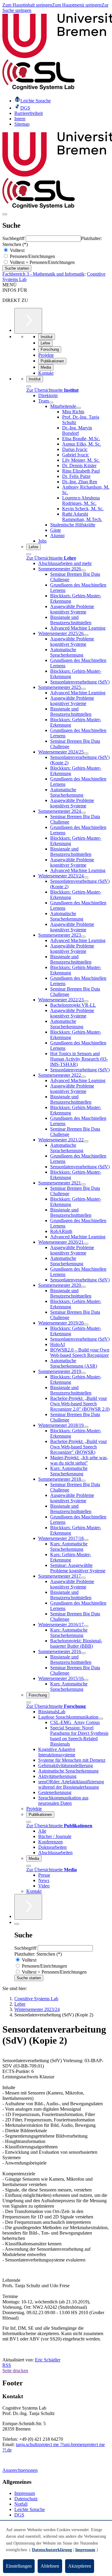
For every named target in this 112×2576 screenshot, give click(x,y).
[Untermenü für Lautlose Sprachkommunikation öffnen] (101, 1719)
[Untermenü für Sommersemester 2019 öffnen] (83, 1373)
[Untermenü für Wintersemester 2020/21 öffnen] (86, 1244)
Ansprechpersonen (20, 2470)
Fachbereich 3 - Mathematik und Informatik (43, 274)
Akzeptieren (80, 2566)
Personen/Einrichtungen (32, 256)
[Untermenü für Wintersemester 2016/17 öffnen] (86, 1626)
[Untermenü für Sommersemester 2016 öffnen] (83, 1653)
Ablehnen (50, 2566)
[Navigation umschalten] (5, 214)
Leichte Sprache (30, 2509)
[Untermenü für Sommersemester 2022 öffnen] (83, 1077)
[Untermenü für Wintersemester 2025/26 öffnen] (86, 635)
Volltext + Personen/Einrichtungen (42, 262)
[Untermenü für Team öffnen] (51, 402)
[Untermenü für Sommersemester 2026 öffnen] (83, 570)
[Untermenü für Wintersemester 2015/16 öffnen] (86, 1680)
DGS (19, 2515)
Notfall (21, 2504)
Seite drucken (15, 2371)
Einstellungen (19, 2566)
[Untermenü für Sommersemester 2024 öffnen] (83, 813)
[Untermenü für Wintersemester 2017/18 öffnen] (86, 1540)
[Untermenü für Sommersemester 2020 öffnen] (83, 1287)
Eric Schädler (48, 2360)
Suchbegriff (14, 238)
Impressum (25, 2493)
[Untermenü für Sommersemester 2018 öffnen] (83, 1481)
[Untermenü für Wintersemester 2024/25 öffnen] (86, 754)
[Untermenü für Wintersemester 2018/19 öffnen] (86, 1427)
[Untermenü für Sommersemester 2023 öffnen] (83, 937)
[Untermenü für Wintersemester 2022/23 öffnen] (86, 1001)
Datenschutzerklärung (52, 2550)
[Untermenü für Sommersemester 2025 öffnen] (83, 689)
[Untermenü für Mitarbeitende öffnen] (79, 408)
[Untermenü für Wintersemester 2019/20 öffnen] (86, 1325)
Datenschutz (26, 2499)
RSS (7, 2365)
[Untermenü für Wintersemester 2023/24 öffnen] (86, 877)
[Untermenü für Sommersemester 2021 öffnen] (83, 1184)
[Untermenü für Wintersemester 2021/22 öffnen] (86, 1141)
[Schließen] (29, 386)
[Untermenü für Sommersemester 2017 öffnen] (83, 1578)
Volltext (17, 250)
